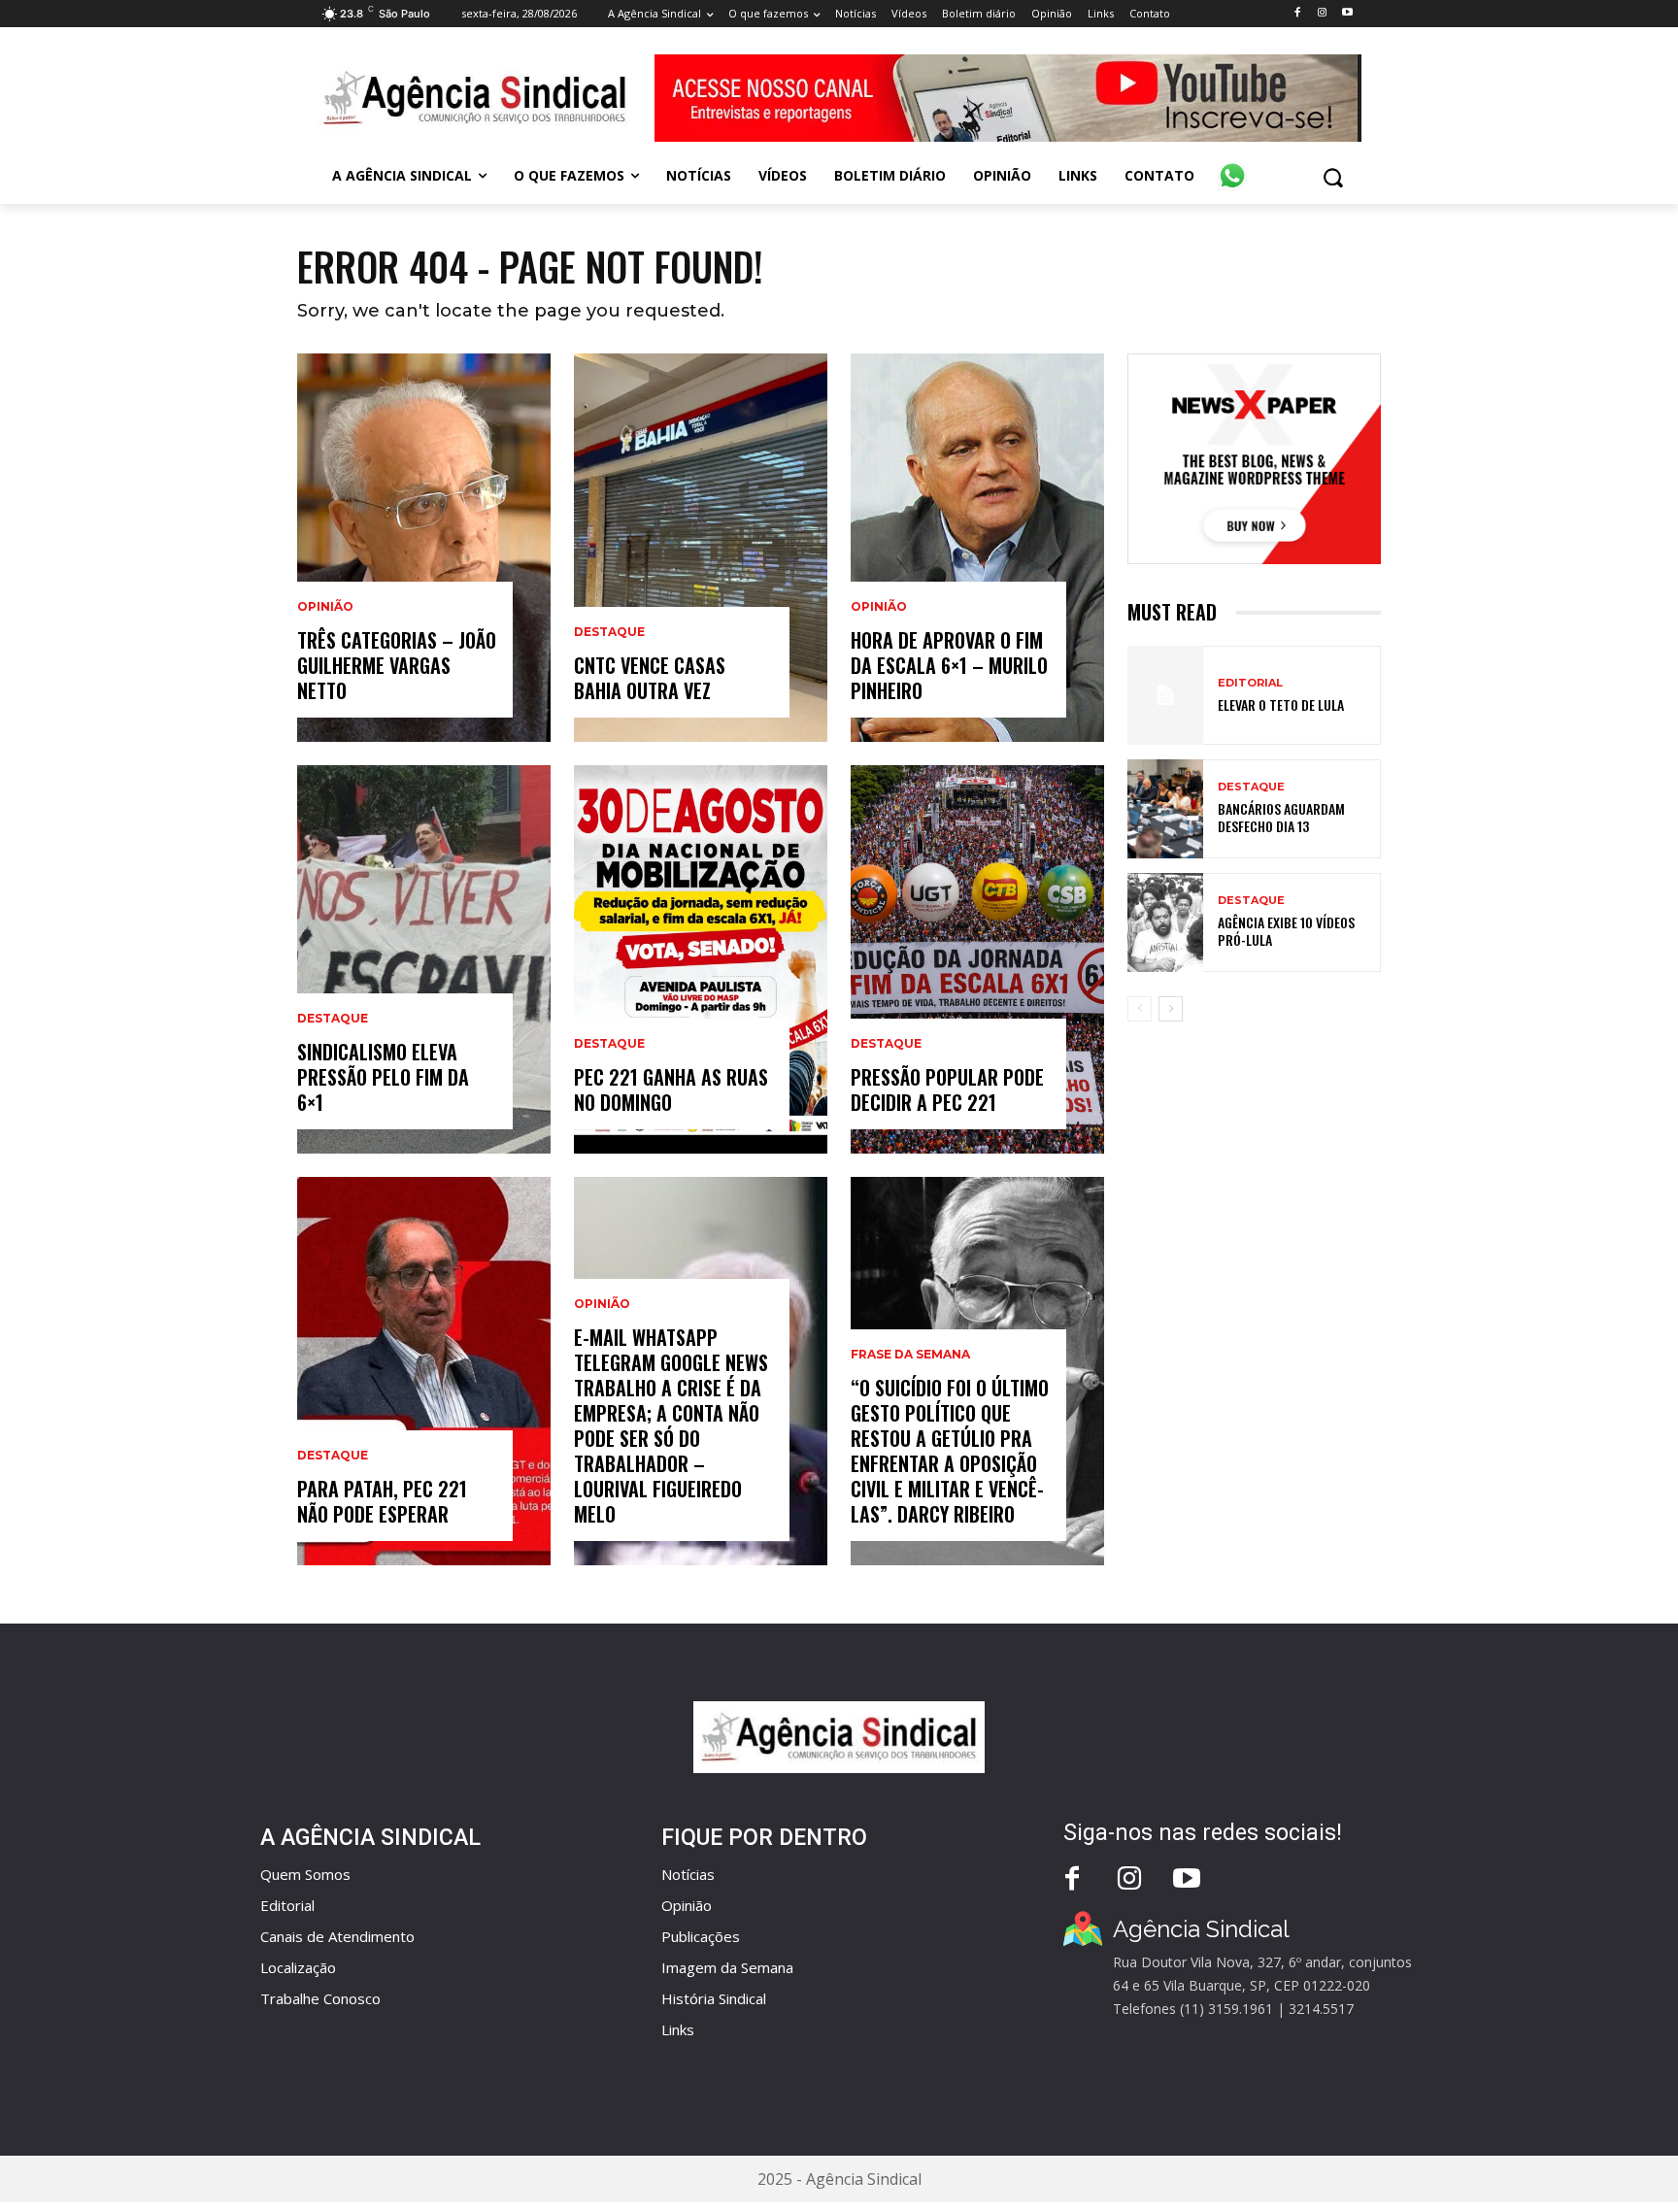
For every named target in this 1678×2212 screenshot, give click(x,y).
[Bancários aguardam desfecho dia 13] (1165, 809)
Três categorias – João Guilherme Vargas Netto (397, 665)
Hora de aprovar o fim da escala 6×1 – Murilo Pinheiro (949, 665)
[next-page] (1171, 1009)
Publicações (701, 1936)
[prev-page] (1140, 1009)
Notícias (688, 1874)
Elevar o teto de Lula (1281, 704)
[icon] (1232, 165)
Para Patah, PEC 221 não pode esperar (382, 1501)
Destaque (333, 1019)
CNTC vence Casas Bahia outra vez (650, 678)
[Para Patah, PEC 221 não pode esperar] (424, 1371)
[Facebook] (1297, 13)
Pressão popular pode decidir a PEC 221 (947, 1089)
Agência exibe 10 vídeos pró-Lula (1286, 931)
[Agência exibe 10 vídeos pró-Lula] (1165, 922)
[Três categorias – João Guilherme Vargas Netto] (424, 548)
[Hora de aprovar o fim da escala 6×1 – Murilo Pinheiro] (977, 548)
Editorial (1250, 683)
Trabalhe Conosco (320, 1998)
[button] (1333, 177)
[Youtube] (1347, 13)
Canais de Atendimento (337, 1936)
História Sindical (714, 1998)
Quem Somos (305, 1874)
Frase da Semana (910, 1355)
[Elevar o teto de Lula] (1165, 695)
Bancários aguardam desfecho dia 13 (1281, 817)
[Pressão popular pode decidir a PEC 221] (977, 959)
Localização (298, 1967)
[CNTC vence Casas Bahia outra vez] (701, 548)
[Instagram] (1322, 13)
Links (678, 2029)
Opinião (325, 607)
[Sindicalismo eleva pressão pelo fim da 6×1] (424, 959)
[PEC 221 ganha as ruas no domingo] (701, 959)
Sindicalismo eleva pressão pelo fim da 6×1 (383, 1077)
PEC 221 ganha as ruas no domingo (671, 1089)
